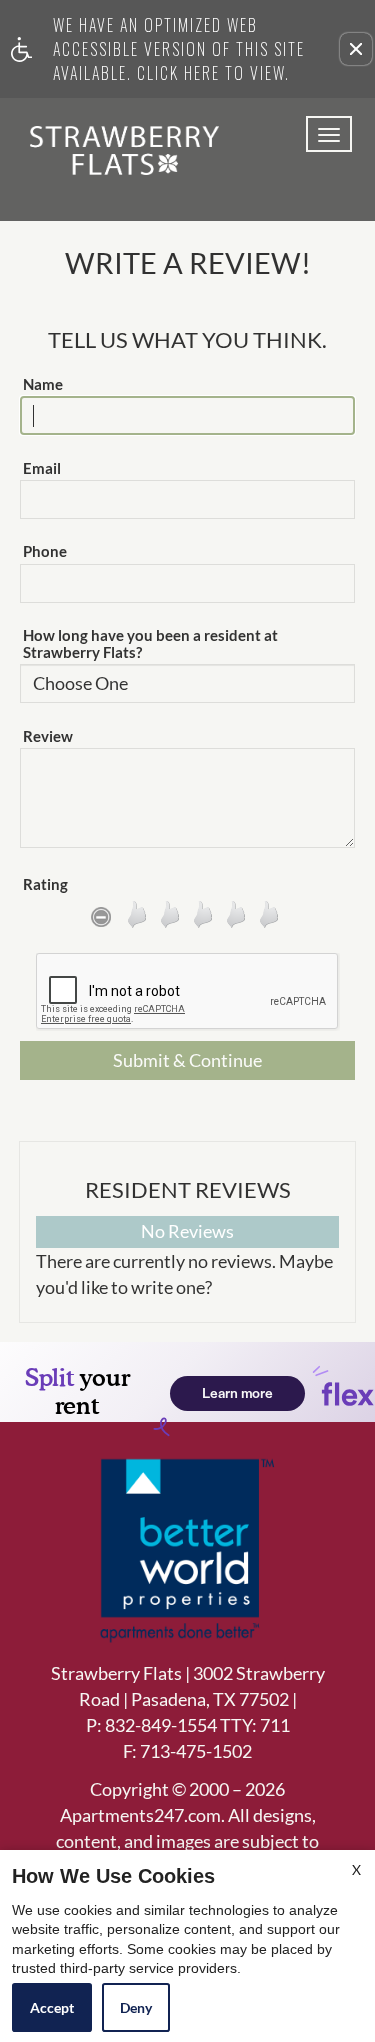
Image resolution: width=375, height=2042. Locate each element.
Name (43, 384)
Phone (45, 551)
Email (42, 468)
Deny (136, 2007)
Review (48, 736)
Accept (52, 2007)
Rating (45, 884)
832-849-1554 (197, 1725)
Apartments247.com (140, 1816)
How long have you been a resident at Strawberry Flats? (150, 644)
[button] (356, 49)
